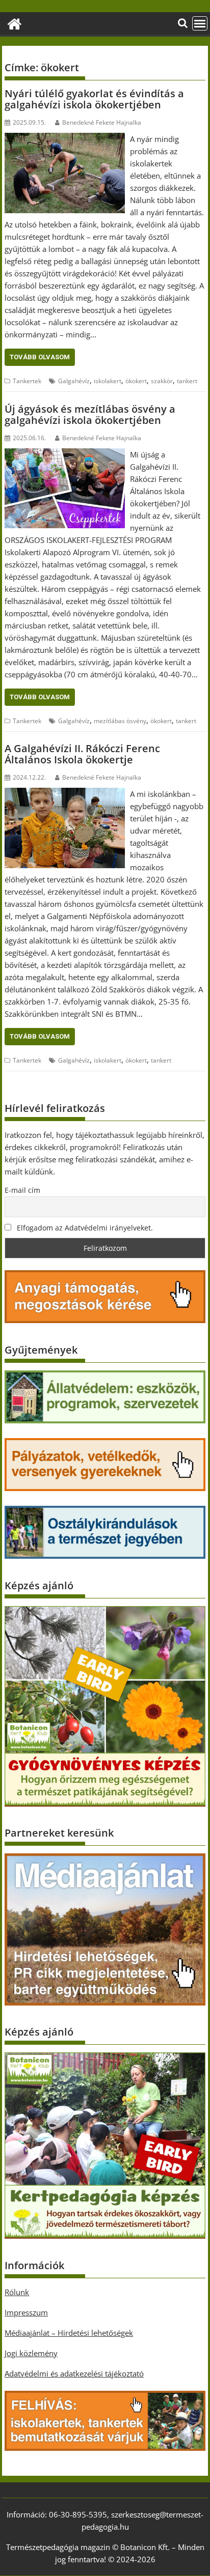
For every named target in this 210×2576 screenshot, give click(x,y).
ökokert (136, 381)
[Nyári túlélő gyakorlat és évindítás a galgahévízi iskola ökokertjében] (65, 139)
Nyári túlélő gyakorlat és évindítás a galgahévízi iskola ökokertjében (94, 99)
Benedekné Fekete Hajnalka (102, 122)
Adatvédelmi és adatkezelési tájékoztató (74, 2373)
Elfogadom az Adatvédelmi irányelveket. (84, 1228)
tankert (187, 381)
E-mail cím (22, 1190)
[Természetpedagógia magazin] (15, 23)
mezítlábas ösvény (120, 721)
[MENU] (200, 23)
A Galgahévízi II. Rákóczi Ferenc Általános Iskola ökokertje (82, 754)
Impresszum (26, 2312)
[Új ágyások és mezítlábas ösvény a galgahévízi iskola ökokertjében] (65, 454)
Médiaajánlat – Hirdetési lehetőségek (69, 2333)
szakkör (162, 381)
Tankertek (27, 381)
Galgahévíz (74, 381)
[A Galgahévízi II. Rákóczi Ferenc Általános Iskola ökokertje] (65, 794)
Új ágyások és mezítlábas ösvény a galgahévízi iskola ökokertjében (90, 414)
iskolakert (108, 381)
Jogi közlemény (31, 2353)
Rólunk (17, 2292)
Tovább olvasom (40, 357)
